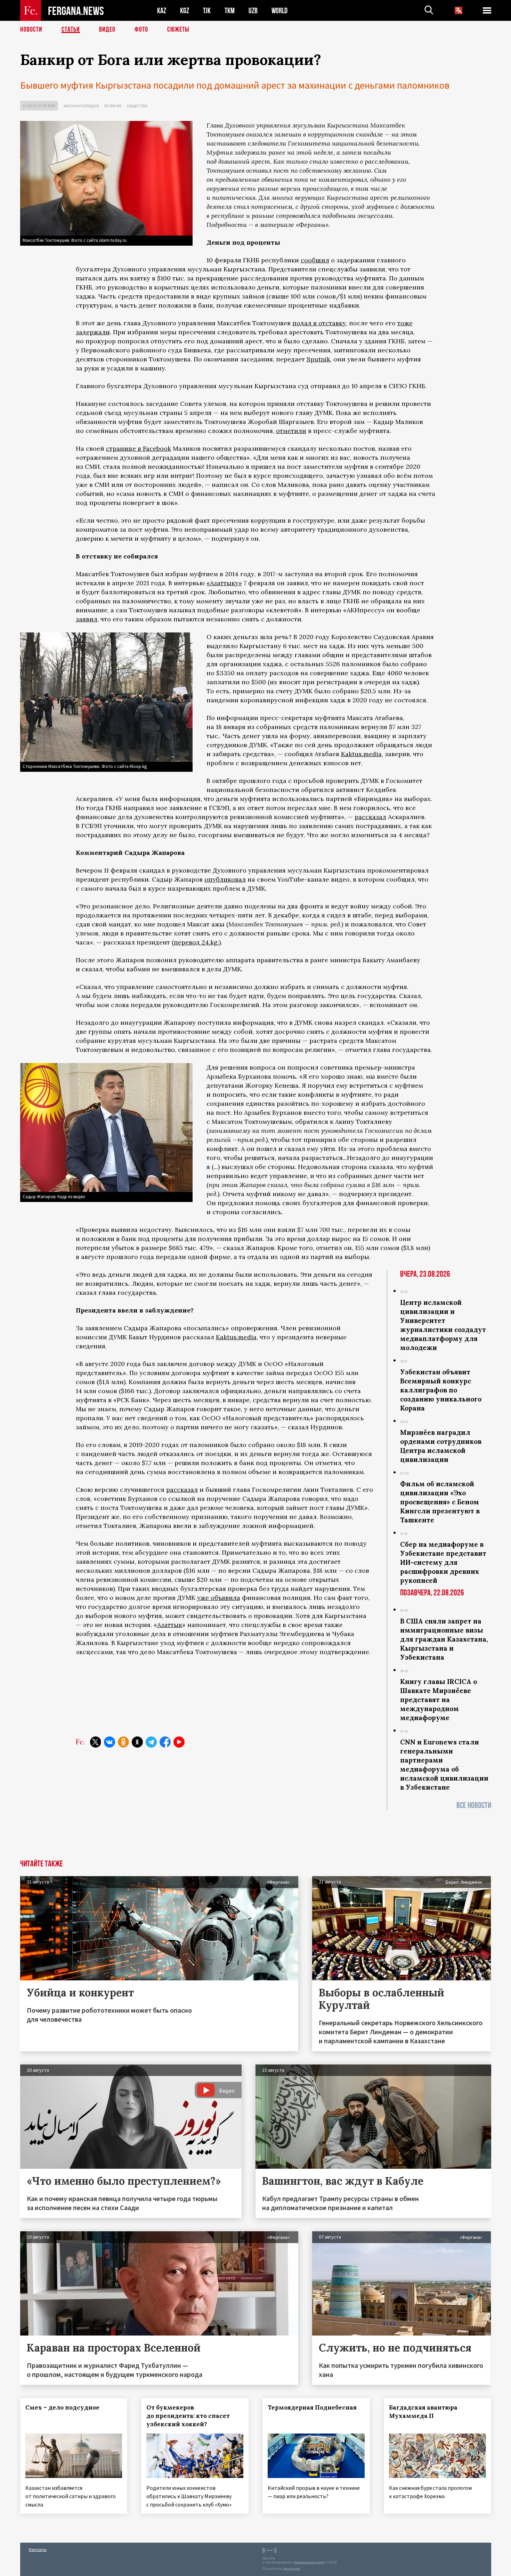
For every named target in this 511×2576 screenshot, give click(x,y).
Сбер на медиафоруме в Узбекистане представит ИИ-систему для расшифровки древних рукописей (443, 1562)
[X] (96, 1742)
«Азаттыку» (224, 583)
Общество (137, 106)
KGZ (185, 11)
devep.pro (292, 2569)
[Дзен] (137, 1742)
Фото (141, 30)
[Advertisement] (256, 1859)
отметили (291, 431)
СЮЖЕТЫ (178, 30)
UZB (253, 11)
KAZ (162, 11)
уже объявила (219, 1598)
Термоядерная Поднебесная (312, 2407)
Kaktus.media (361, 754)
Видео (107, 30)
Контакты (38, 2549)
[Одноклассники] (123, 1742)
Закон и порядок (81, 106)
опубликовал (225, 879)
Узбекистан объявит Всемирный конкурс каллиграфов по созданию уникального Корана (441, 1390)
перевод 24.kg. (196, 942)
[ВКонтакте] (109, 1742)
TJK (207, 11)
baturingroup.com (309, 2562)
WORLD (279, 11)
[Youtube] (179, 1742)
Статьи (71, 30)
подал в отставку (319, 323)
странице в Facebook (139, 448)
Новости (31, 30)
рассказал (370, 817)
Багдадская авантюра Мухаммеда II (423, 2412)
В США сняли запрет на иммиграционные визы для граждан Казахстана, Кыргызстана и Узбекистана (444, 1639)
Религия (113, 106)
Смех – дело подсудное (62, 2407)
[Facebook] (165, 1742)
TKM (230, 11)
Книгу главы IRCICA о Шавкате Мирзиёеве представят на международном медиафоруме (439, 1700)
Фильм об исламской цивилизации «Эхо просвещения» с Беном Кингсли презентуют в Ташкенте (440, 1502)
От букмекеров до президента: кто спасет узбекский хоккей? (188, 2416)
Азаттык (170, 1625)
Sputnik (318, 359)
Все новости (474, 1805)
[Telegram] (151, 1742)
